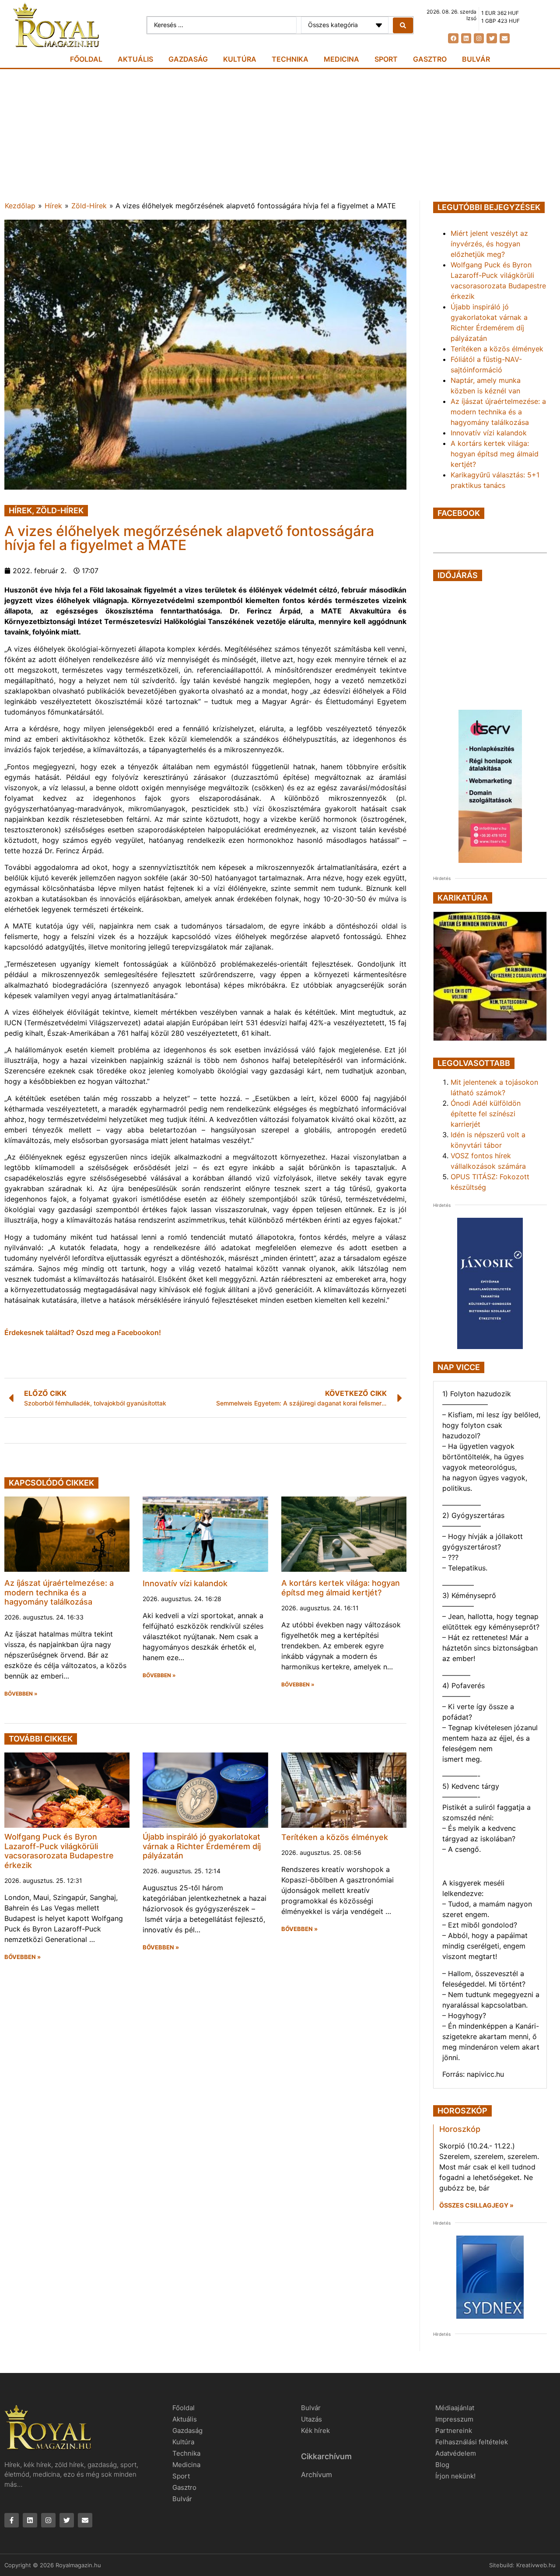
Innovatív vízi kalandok (185, 1583)
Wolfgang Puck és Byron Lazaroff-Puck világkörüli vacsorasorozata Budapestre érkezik (59, 1851)
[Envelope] (505, 38)
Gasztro (430, 59)
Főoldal (86, 59)
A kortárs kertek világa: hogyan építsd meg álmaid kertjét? (341, 1588)
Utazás (311, 2419)
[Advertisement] (280, 135)
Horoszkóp (460, 2129)
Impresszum (454, 2419)
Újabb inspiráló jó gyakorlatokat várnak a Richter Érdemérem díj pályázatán (202, 1846)
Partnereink (454, 2431)
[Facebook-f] (12, 2520)
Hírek (53, 206)
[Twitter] (492, 38)
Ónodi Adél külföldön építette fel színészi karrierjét (486, 1114)
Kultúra (240, 59)
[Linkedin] (466, 38)
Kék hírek (315, 2431)
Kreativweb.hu (536, 2565)
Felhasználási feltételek (472, 2442)
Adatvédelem (456, 2453)
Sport (386, 59)
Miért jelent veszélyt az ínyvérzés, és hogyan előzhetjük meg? (489, 244)
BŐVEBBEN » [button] (21, 1694)
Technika (290, 59)
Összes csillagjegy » (476, 2205)
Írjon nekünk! (455, 2476)
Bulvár (476, 59)
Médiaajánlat (455, 2408)
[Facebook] (453, 38)
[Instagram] (479, 38)
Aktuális (135, 59)
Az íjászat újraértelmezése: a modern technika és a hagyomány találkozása (59, 1592)
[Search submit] (403, 25)
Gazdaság (188, 59)
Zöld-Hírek (89, 206)
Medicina (341, 59)
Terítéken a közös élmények (335, 1837)
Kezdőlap (20, 206)
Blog (442, 2465)
